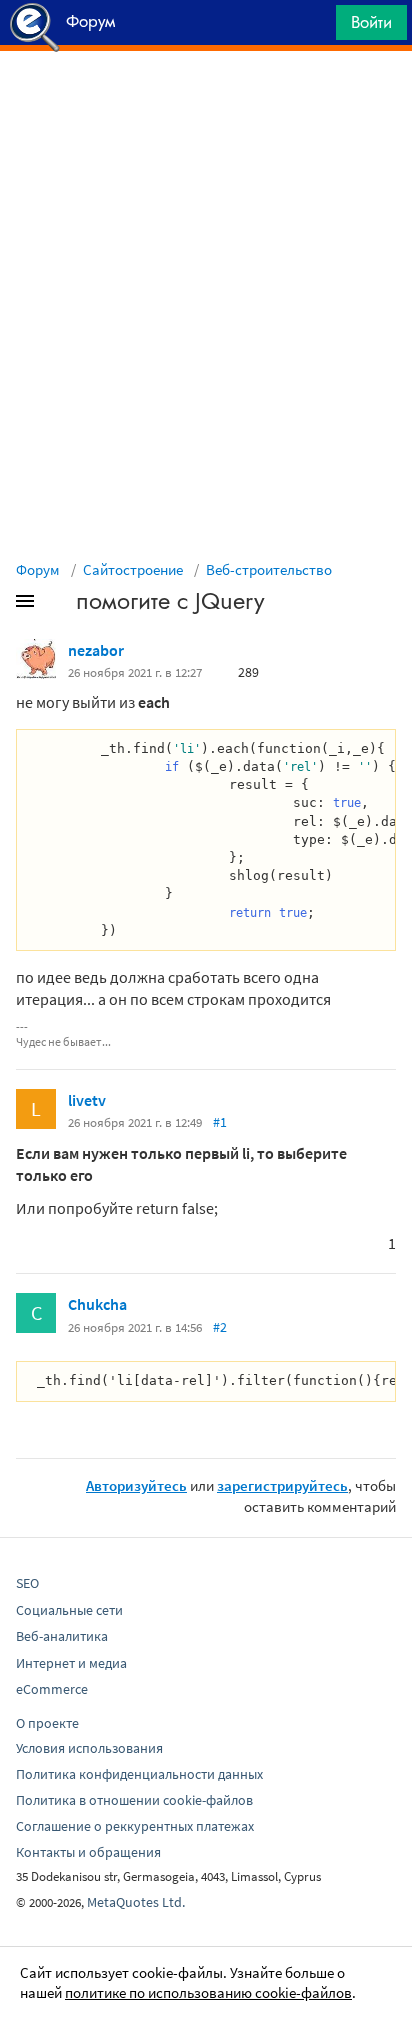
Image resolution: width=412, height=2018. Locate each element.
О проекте (47, 1723)
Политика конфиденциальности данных (139, 1774)
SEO (27, 1583)
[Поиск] (314, 27)
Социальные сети (69, 1610)
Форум (38, 569)
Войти (371, 22)
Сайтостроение (133, 569)
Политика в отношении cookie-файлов (134, 1800)
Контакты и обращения (88, 1852)
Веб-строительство (269, 569)
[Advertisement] (206, 101)
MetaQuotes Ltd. (136, 1902)
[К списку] (58, 605)
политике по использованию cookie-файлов (208, 1992)
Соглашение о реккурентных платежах (135, 1826)
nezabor (96, 650)
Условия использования (89, 1748)
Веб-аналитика (62, 1636)
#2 (220, 1327)
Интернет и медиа (71, 1663)
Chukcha (97, 1304)
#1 (220, 1122)
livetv (87, 1100)
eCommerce (52, 1689)
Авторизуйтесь (136, 1485)
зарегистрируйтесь (282, 1485)
